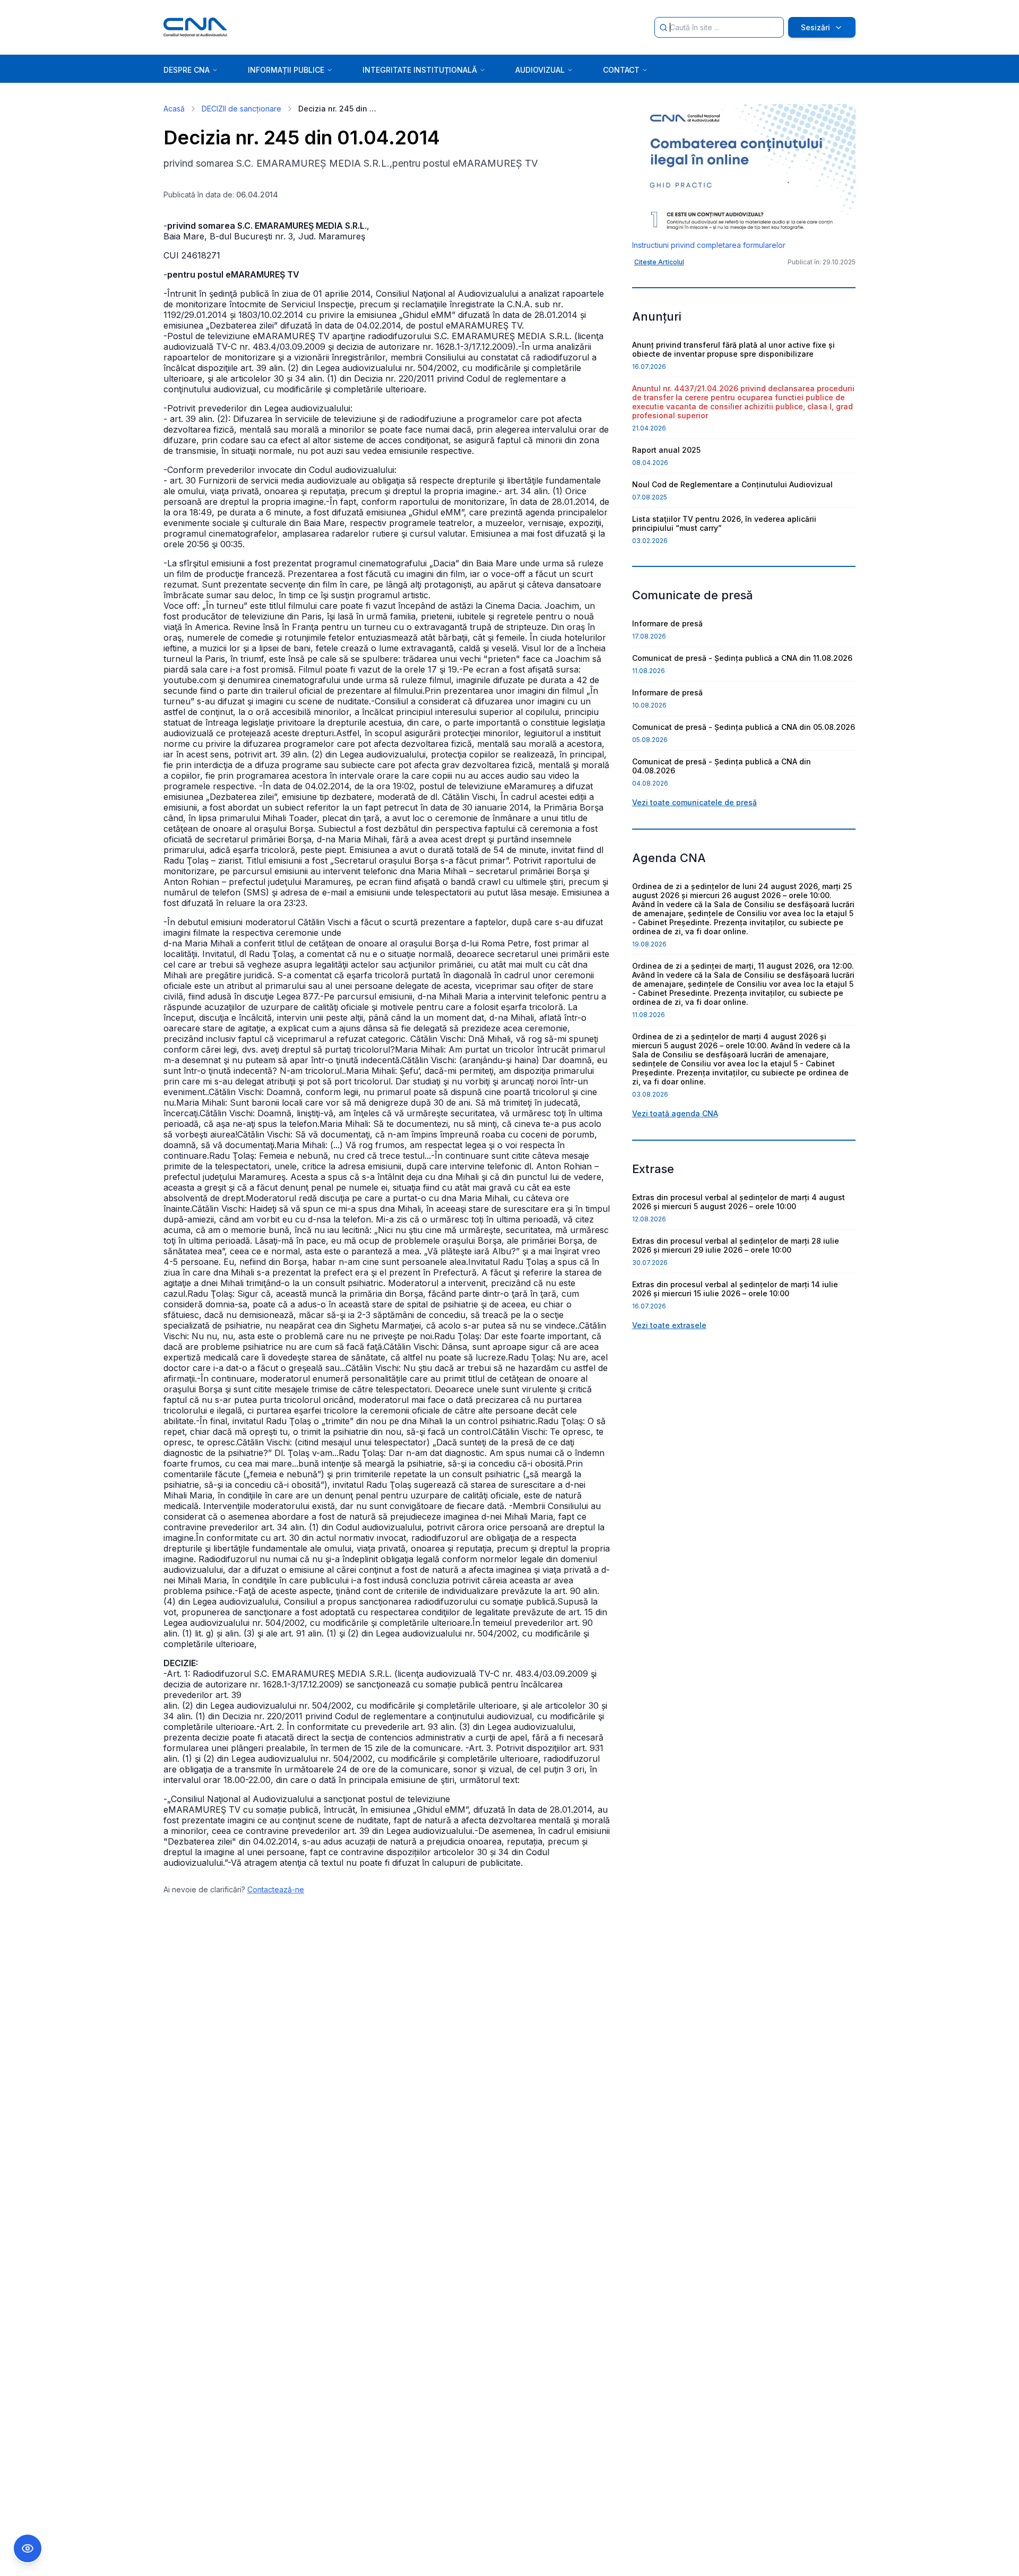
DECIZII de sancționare (241, 109)
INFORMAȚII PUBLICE (286, 70)
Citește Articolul (659, 262)
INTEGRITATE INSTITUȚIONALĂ (420, 70)
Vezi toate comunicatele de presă (694, 802)
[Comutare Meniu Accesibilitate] (28, 2548)
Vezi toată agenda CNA (675, 1113)
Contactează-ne (276, 1889)
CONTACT (621, 70)
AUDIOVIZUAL (540, 70)
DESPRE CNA (187, 70)
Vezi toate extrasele (669, 1325)
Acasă (174, 109)
